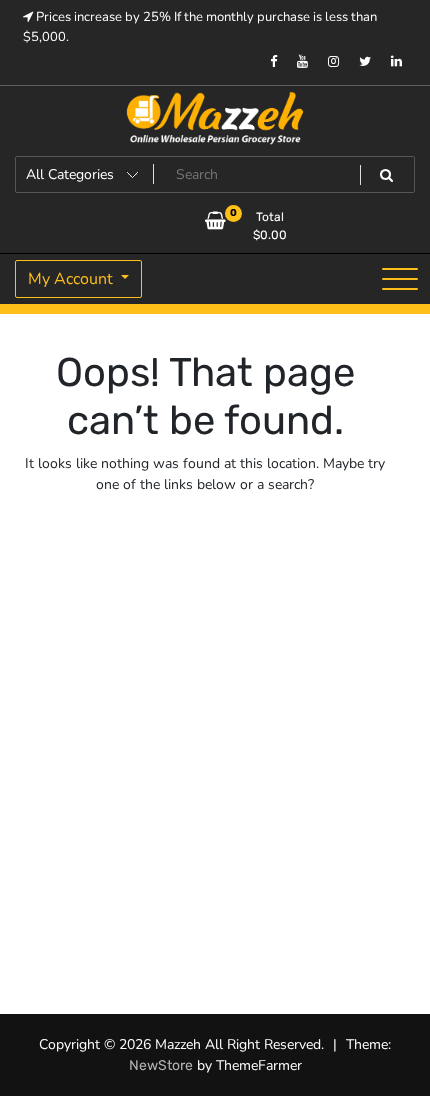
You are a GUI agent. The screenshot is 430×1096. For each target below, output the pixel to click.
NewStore (161, 1065)
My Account (72, 279)
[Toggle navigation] (400, 279)
